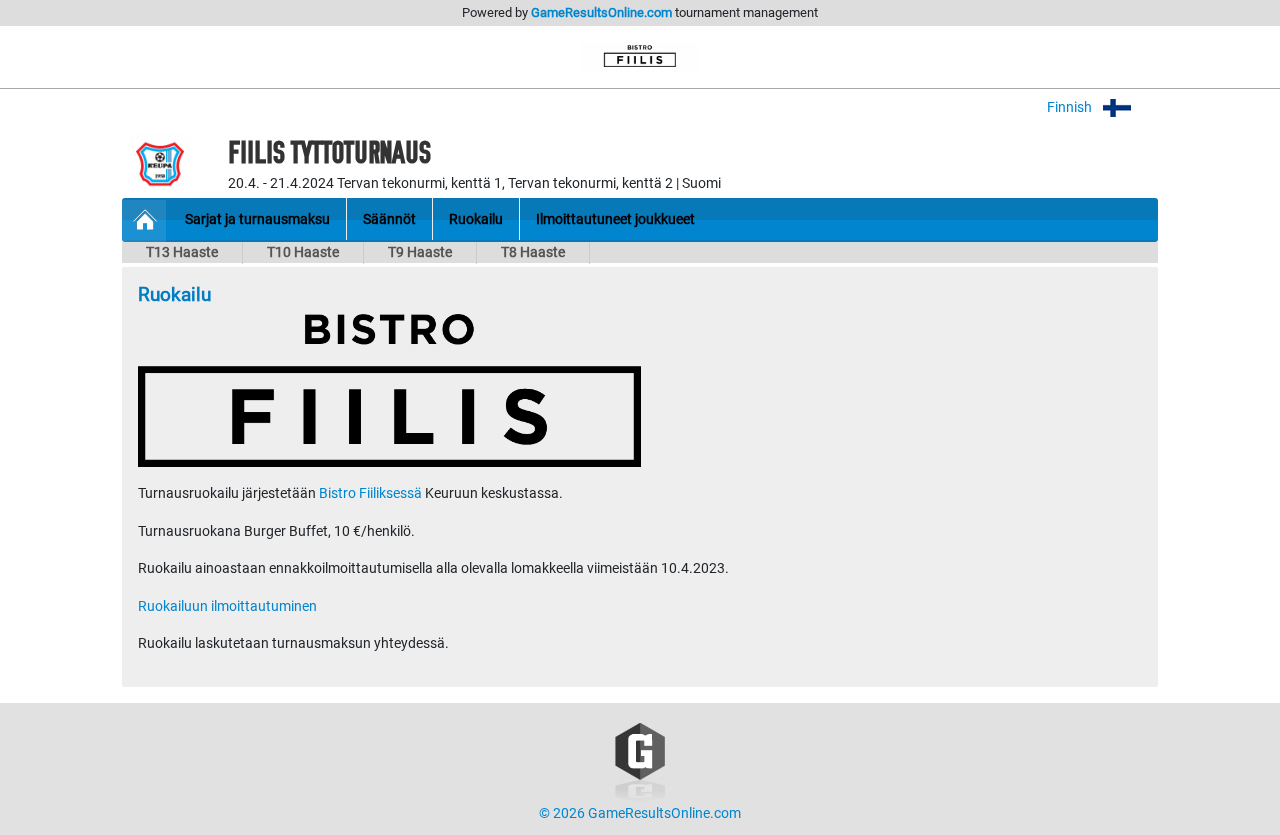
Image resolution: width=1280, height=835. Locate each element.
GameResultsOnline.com (601, 12)
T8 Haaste (533, 252)
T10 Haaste (303, 252)
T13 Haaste (182, 252)
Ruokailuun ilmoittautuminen (227, 606)
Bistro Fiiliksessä (370, 493)
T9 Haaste (420, 252)
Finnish (1071, 107)
